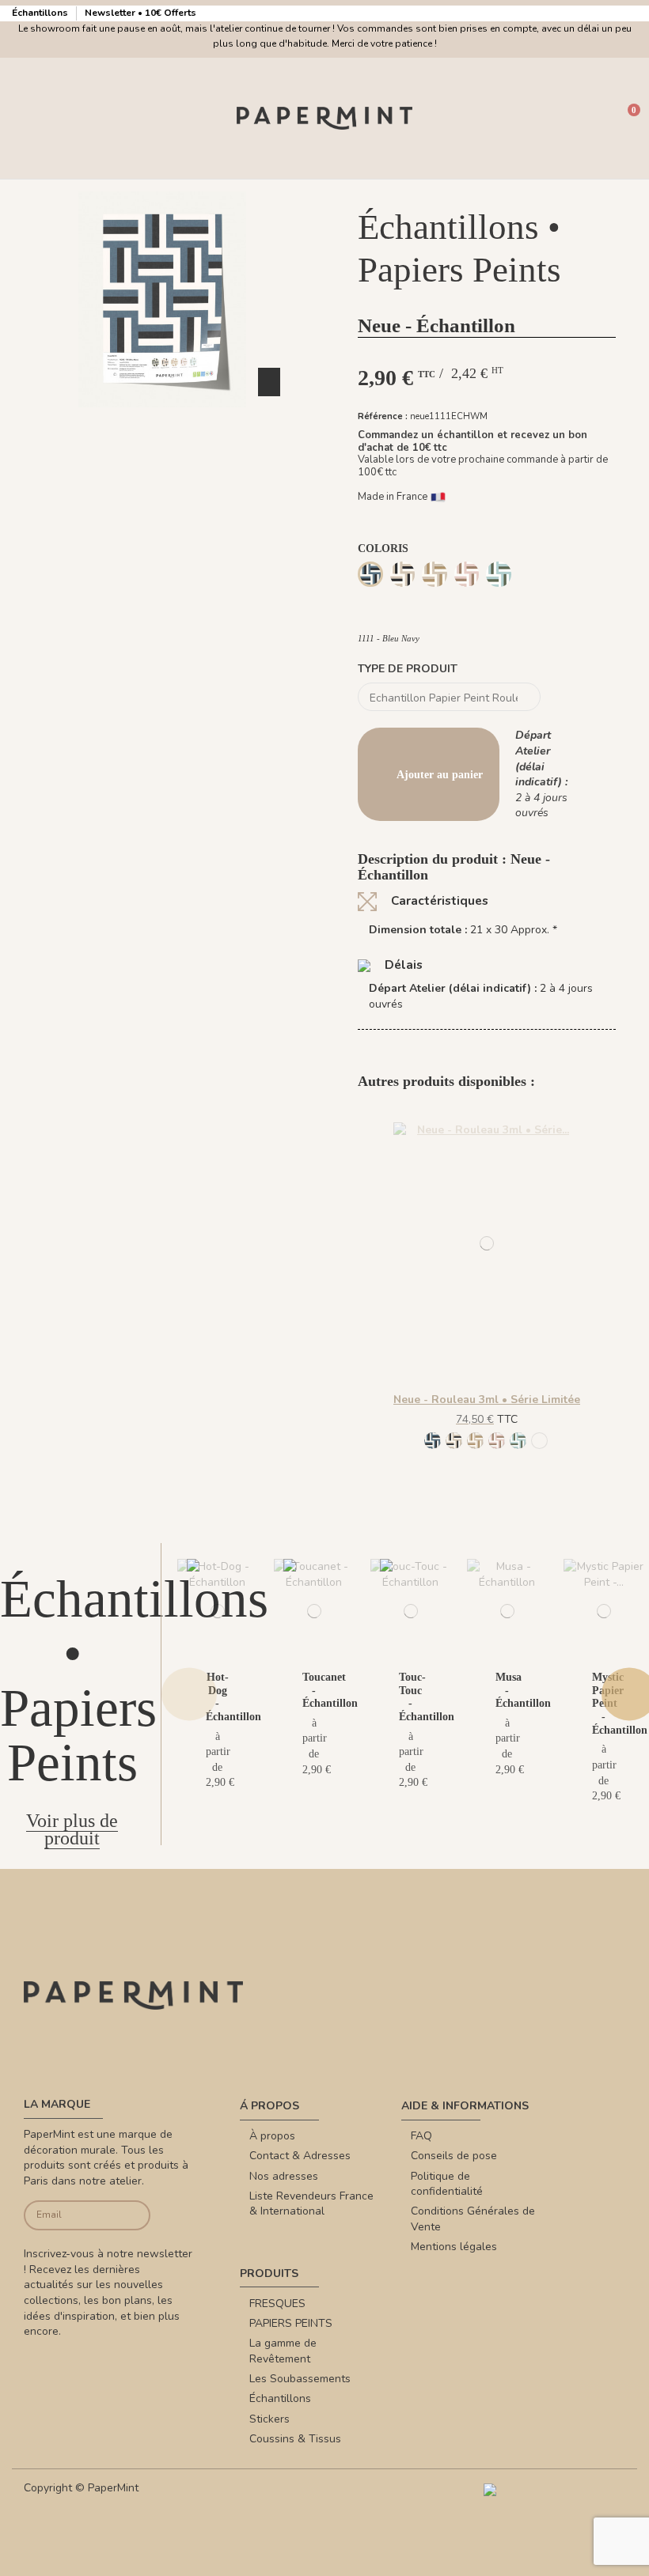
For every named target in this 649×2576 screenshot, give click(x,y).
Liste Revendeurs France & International (311, 2204)
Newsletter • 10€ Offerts (140, 13)
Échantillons (41, 13)
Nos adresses (284, 2176)
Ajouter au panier (440, 775)
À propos (272, 2136)
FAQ (421, 2136)
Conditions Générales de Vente (473, 2219)
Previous (189, 1695)
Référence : (383, 416)
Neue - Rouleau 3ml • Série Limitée (487, 1400)
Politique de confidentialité (447, 2184)
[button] (162, 422)
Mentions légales (454, 2247)
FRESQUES (277, 2304)
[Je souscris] (137, 2216)
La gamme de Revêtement (283, 2351)
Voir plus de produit (72, 1830)
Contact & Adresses (300, 2156)
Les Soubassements (300, 2379)
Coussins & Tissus (295, 2439)
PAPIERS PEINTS (291, 2323)
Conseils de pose (454, 2156)
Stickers (269, 2419)
